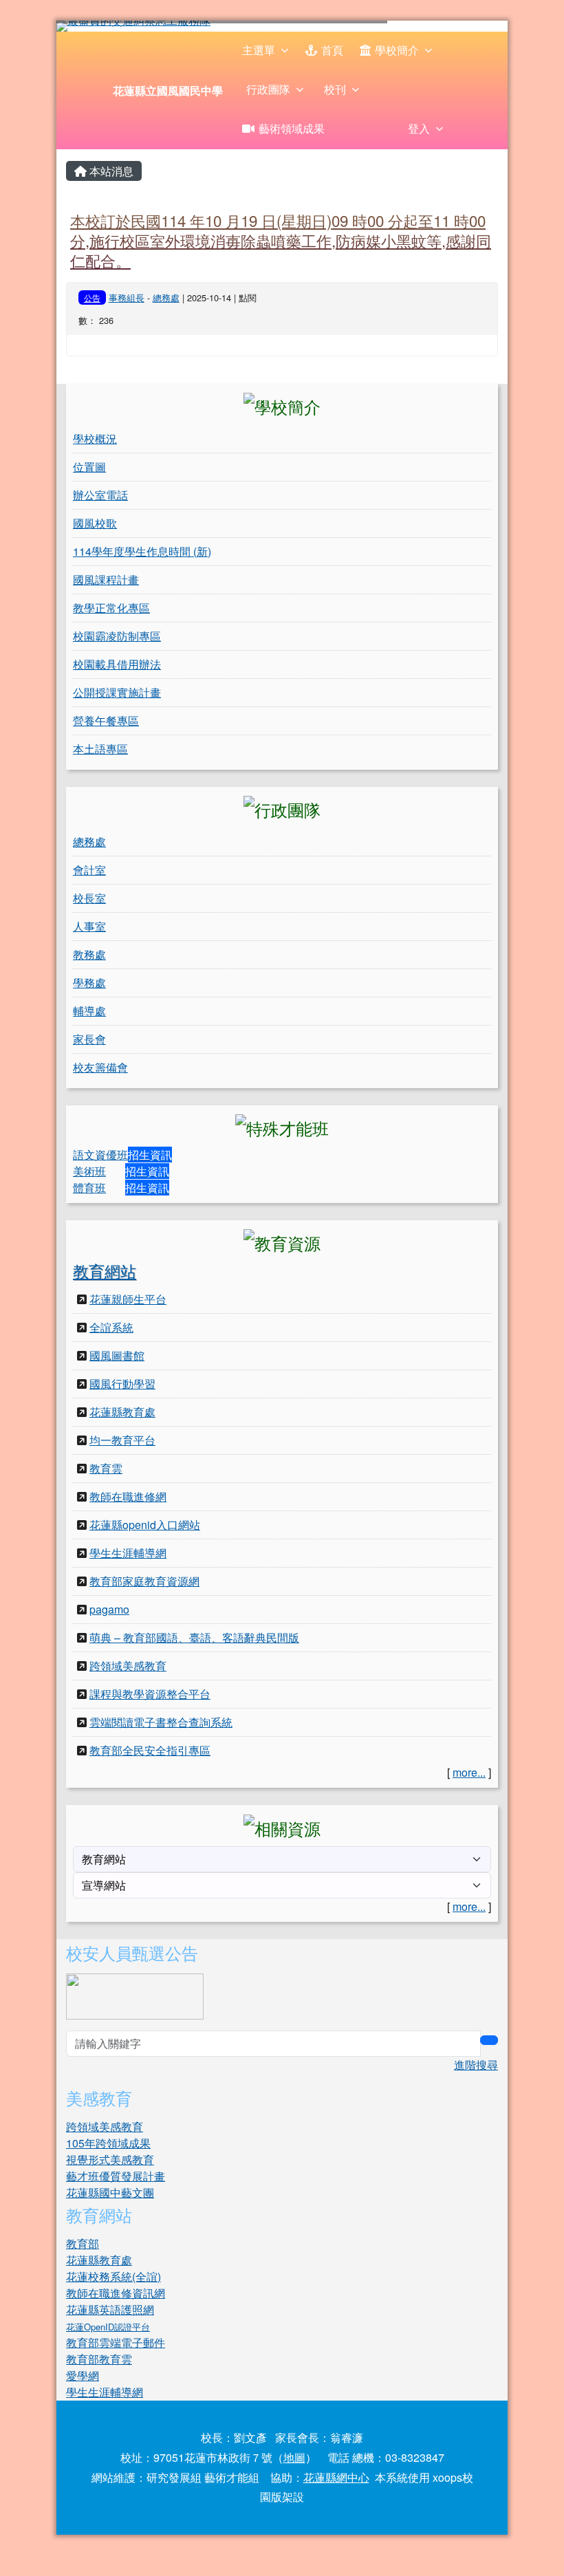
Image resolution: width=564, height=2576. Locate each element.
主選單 (259, 50)
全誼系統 (111, 1327)
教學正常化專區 (111, 608)
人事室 (89, 926)
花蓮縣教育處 (122, 1412)
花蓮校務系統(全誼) (113, 2276)
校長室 (89, 898)
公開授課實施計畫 (117, 692)
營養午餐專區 (106, 721)
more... (469, 1772)
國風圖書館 (117, 1355)
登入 (419, 128)
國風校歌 (95, 523)
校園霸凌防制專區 (117, 636)
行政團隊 (268, 89)
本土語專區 (100, 749)
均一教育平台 (122, 1440)
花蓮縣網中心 (336, 2477)
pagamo (109, 1609)
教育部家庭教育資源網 (144, 1581)
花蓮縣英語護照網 (110, 2309)
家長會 (89, 1039)
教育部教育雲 (99, 2359)
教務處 (89, 954)
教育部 (83, 2243)
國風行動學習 (122, 1384)
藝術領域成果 (292, 128)
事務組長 (127, 297)
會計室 (89, 870)
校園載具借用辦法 (117, 664)
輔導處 (89, 1011)
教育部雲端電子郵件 (116, 2342)
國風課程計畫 (106, 580)
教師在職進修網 (128, 1496)
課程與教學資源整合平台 (150, 1694)
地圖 (294, 2457)
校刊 (335, 89)
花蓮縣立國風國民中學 (168, 90)
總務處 (166, 297)
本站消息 (110, 171)
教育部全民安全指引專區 (150, 1750)
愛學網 (83, 2375)
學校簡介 (397, 50)
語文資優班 (100, 1155)
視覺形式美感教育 (110, 2160)
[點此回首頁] (282, 26)
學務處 (89, 983)
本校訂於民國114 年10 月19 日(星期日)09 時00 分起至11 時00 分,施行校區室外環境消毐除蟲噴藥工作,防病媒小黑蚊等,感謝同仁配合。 (281, 240)
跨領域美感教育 (128, 1666)
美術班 (89, 1171)
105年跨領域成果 (108, 2143)
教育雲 (106, 1468)
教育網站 (105, 1270)
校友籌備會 (100, 1067)
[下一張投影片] (475, 29)
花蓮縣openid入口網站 (145, 1525)
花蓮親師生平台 (128, 1299)
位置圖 (89, 467)
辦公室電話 (100, 495)
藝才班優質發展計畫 (116, 2176)
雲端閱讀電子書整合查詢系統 (161, 1722)
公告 (92, 297)
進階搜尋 (476, 2065)
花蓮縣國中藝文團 (110, 2193)
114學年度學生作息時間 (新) (142, 551)
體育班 (89, 1188)
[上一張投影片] (89, 29)
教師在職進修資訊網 (116, 2293)
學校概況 (95, 439)
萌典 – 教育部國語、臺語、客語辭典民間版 (194, 1637)
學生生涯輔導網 (128, 1553)
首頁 (332, 50)
